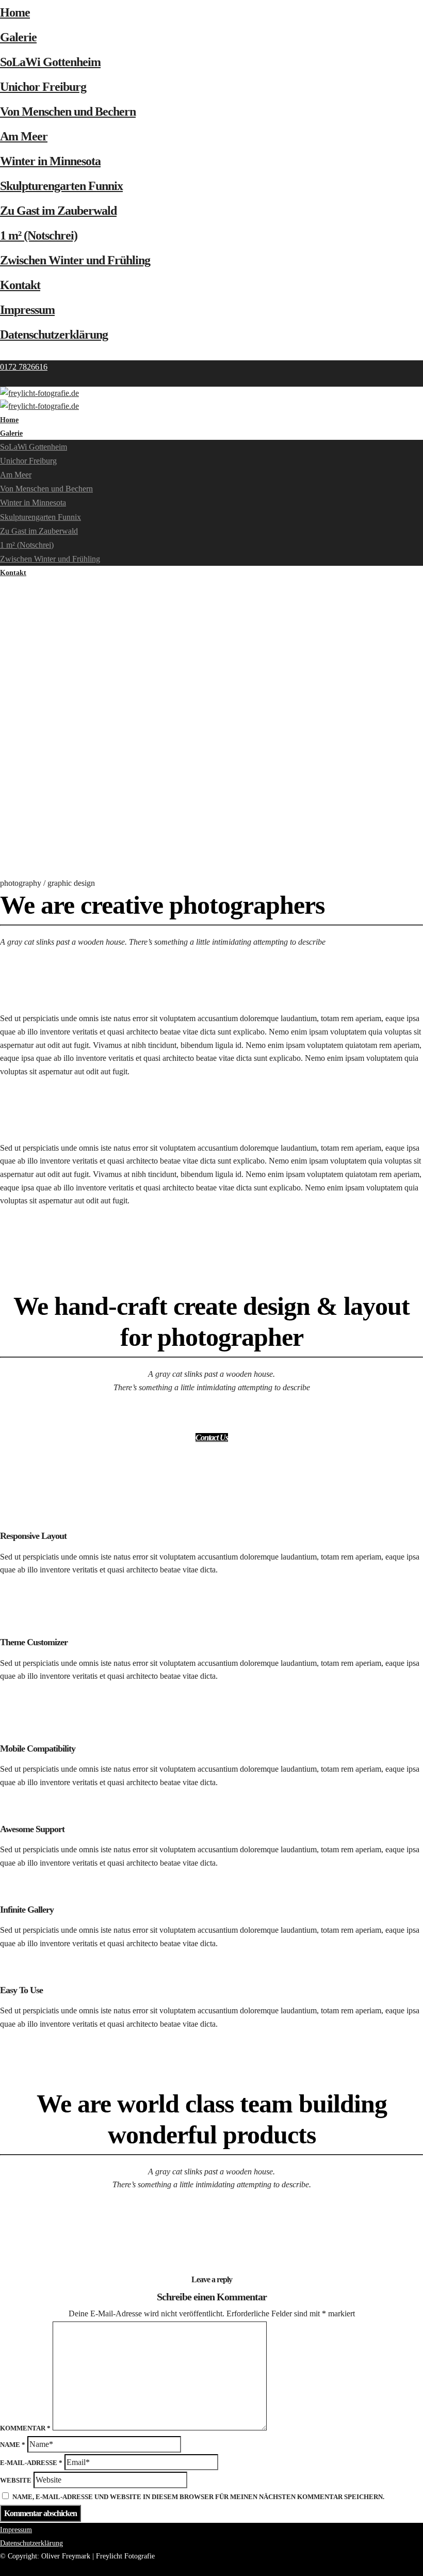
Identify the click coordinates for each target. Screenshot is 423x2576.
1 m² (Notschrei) (39, 235)
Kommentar (25, 2428)
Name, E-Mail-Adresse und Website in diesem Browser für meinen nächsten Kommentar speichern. (198, 2497)
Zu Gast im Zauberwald (58, 211)
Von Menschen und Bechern (68, 112)
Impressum (27, 310)
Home (15, 12)
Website (16, 2480)
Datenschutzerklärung (54, 335)
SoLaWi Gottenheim (50, 62)
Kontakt (20, 285)
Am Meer (24, 136)
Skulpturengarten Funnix (61, 186)
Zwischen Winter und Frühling (75, 260)
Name (13, 2445)
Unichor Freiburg (43, 87)
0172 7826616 (24, 367)
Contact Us (212, 1437)
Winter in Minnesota (50, 161)
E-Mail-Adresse (31, 2463)
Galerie (18, 37)
